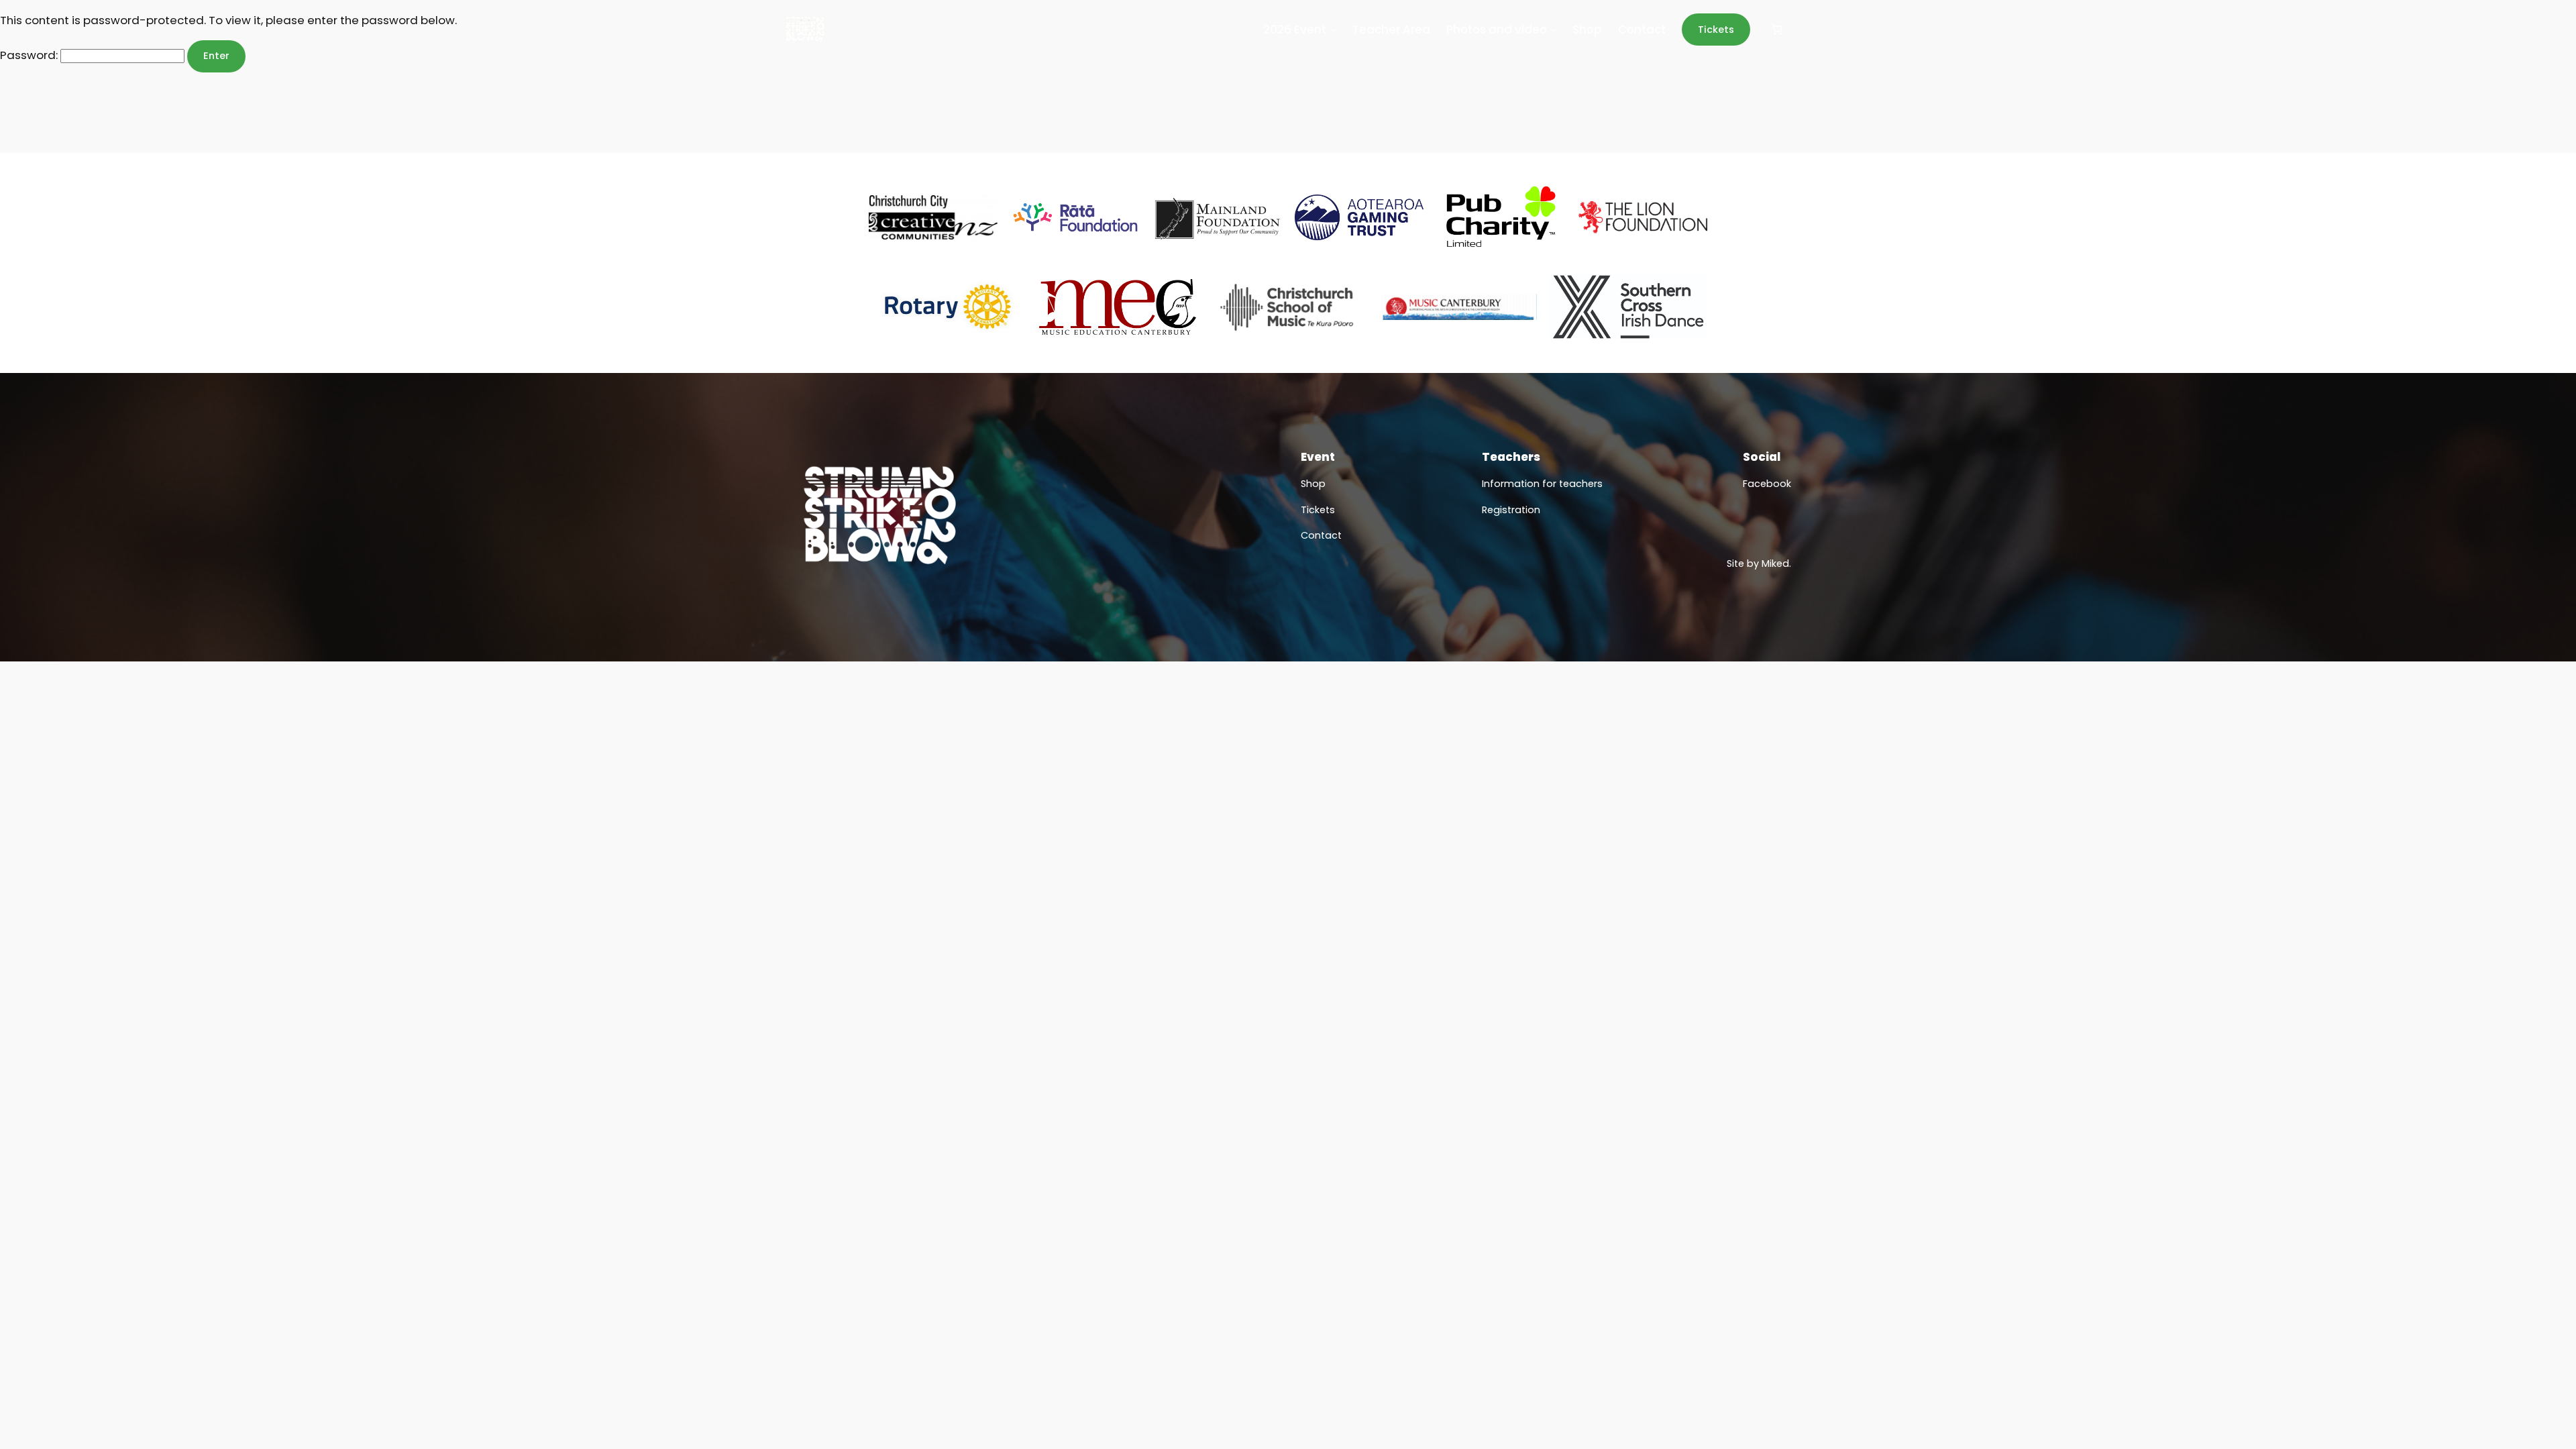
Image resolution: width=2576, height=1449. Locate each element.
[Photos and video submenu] (1553, 30)
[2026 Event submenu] (1333, 30)
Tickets (1716, 30)
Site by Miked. (1759, 563)
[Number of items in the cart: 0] (1777, 30)
